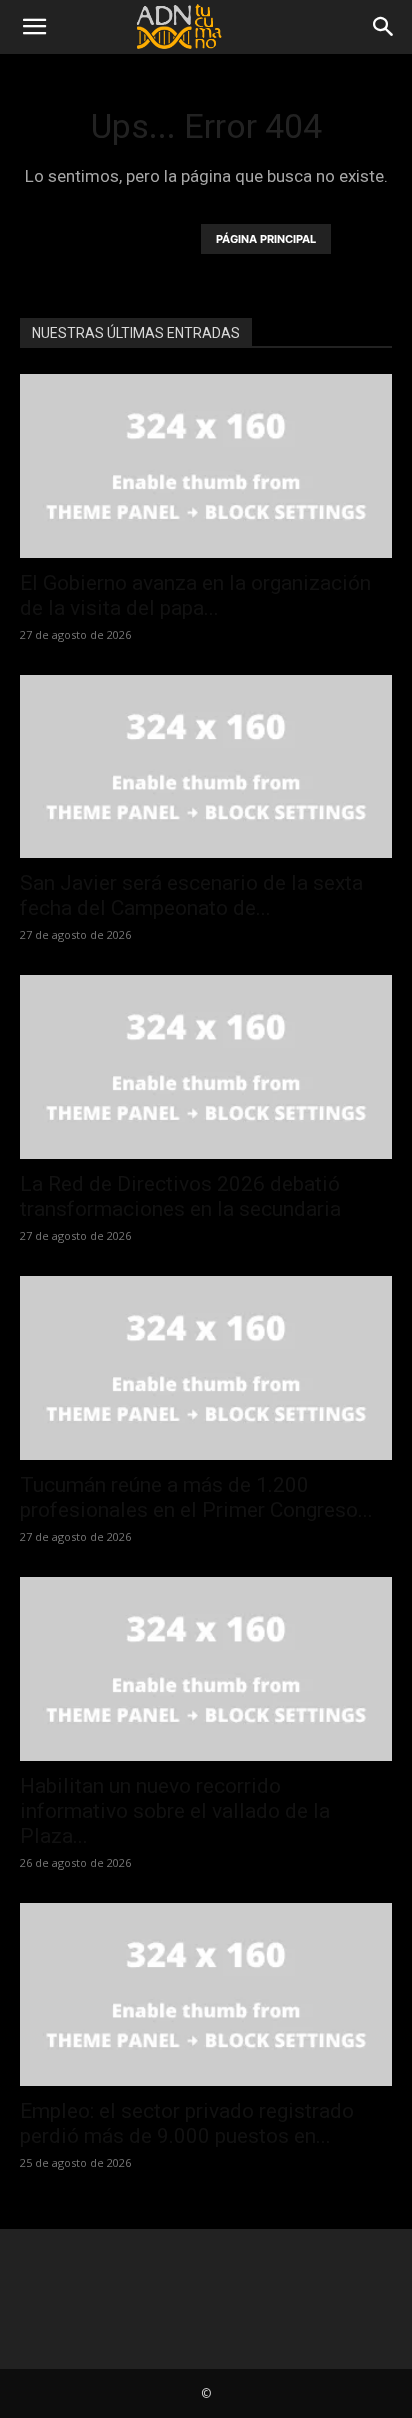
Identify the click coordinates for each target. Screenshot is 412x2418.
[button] (34, 27)
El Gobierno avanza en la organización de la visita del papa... (195, 595)
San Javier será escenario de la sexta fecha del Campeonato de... (191, 895)
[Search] (384, 27)
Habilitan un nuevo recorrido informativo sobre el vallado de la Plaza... (175, 1811)
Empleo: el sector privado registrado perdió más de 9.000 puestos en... (187, 2123)
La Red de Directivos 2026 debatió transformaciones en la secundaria (180, 1196)
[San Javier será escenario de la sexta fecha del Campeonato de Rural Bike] (206, 767)
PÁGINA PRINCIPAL (266, 239)
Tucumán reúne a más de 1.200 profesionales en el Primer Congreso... (196, 1497)
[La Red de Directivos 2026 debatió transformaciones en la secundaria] (206, 1067)
